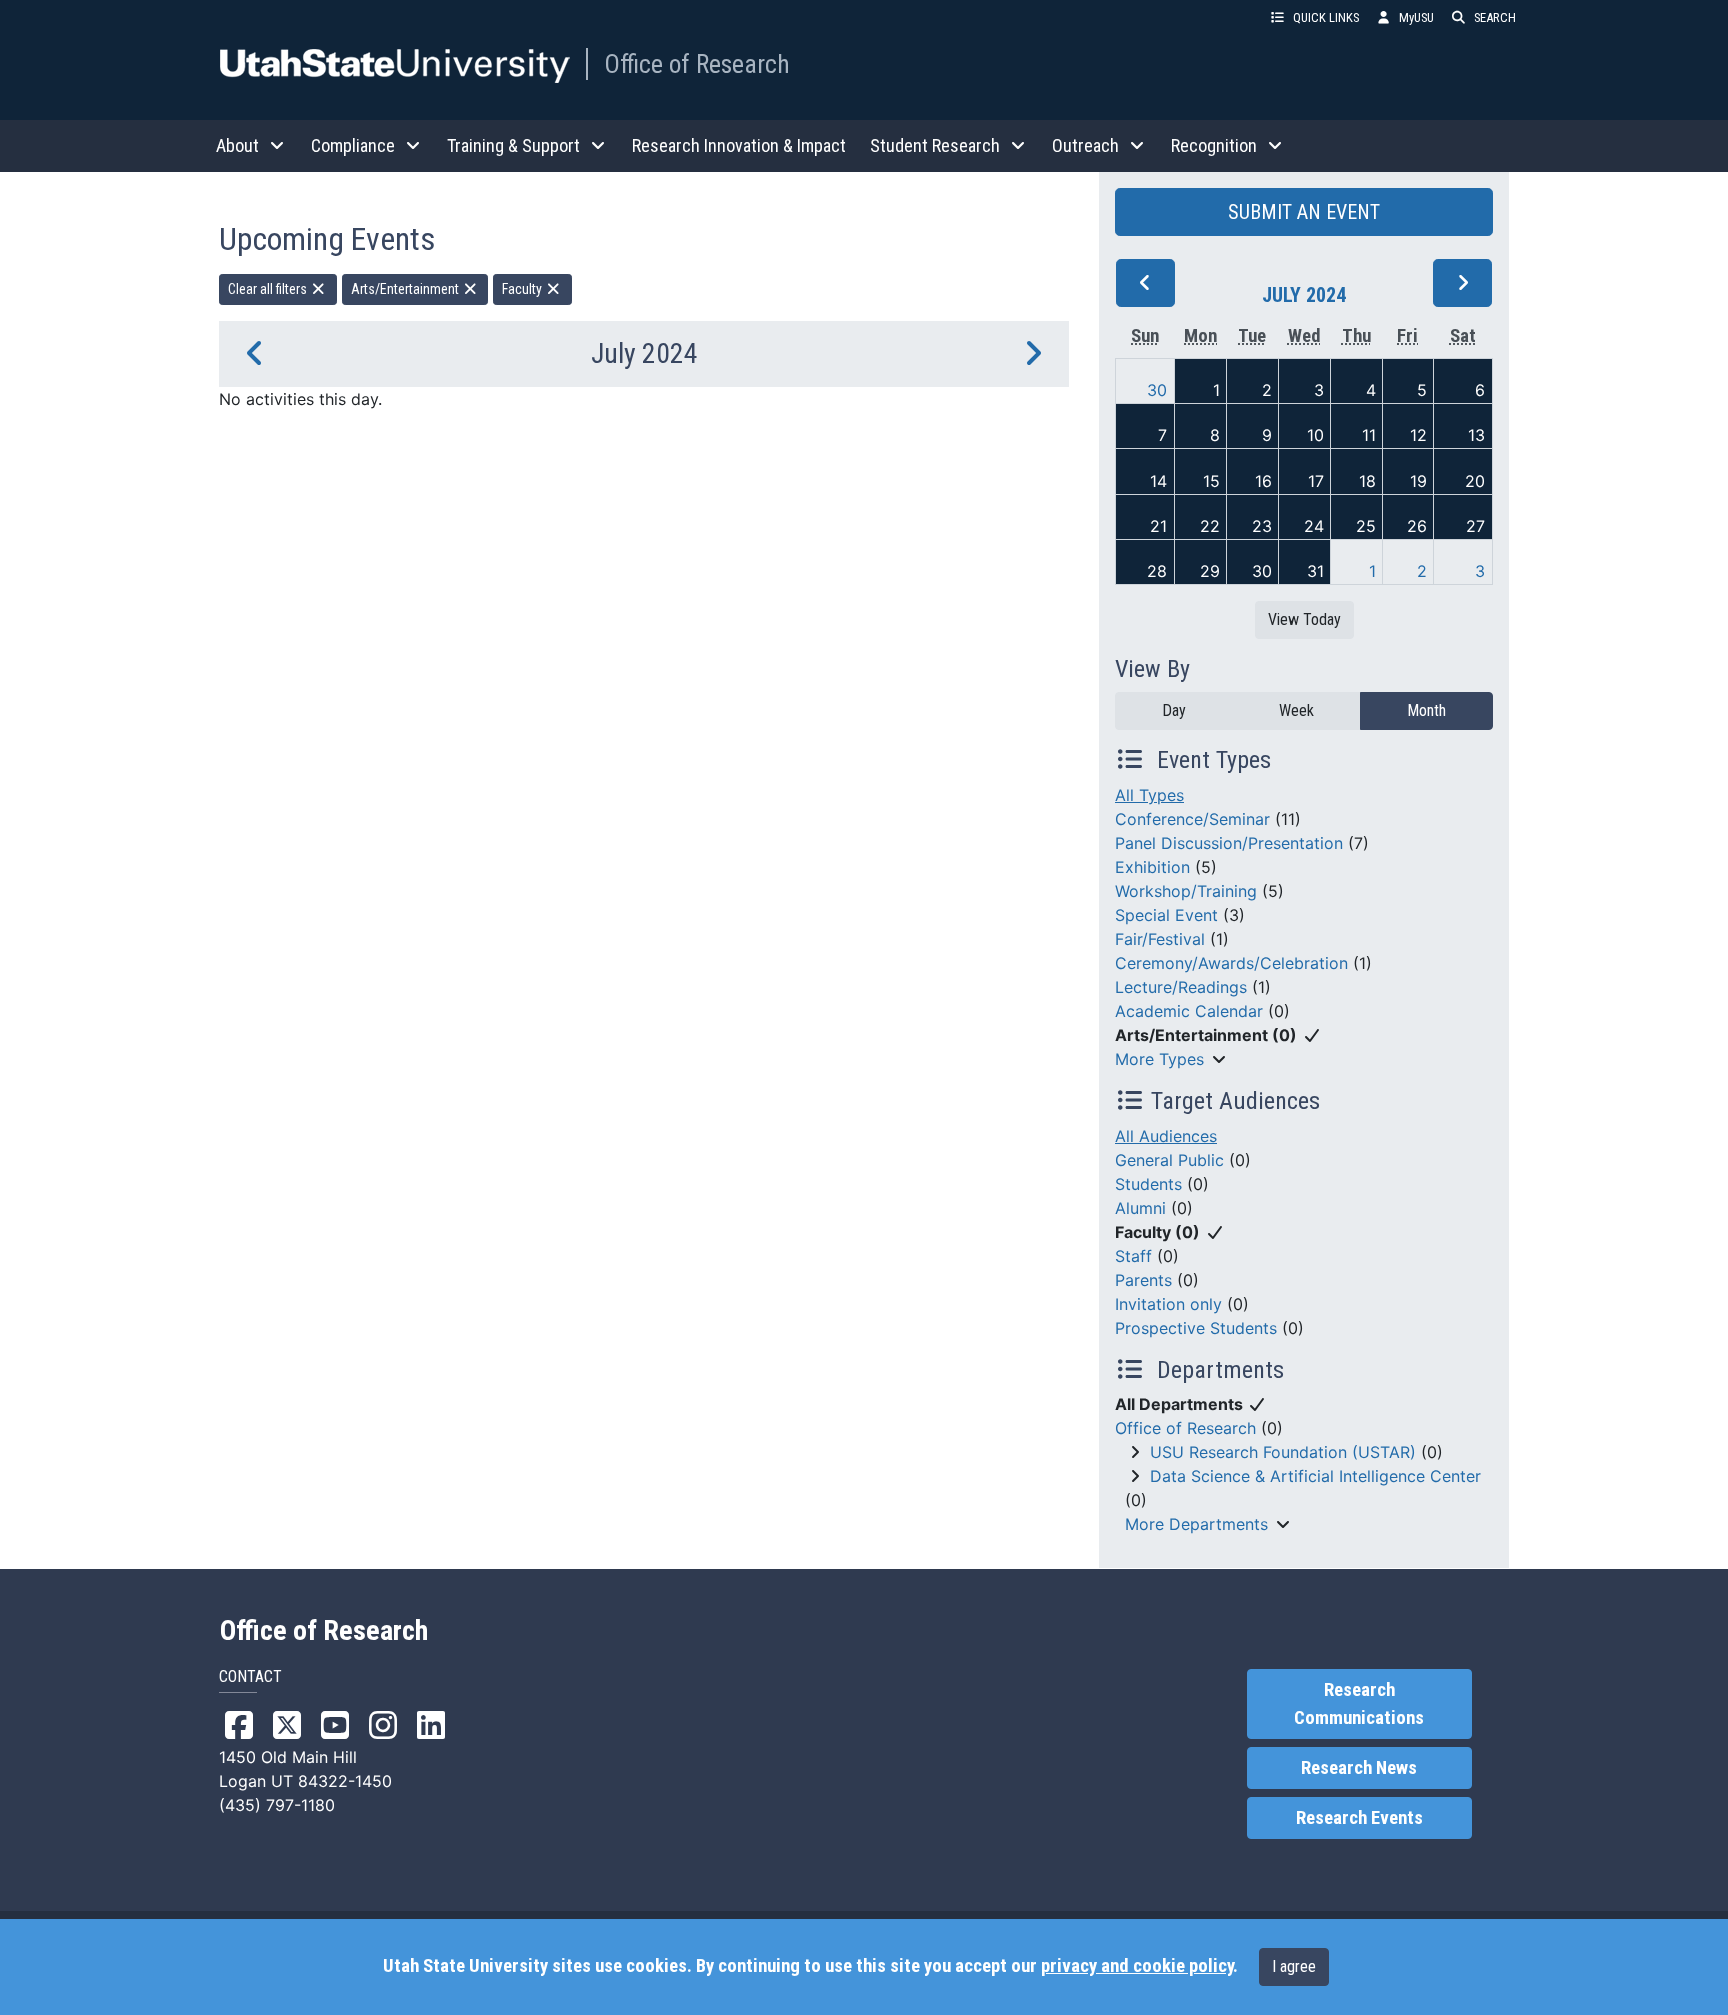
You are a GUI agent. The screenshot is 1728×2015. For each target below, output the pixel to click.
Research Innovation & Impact (739, 145)
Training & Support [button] (513, 145)
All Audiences (1166, 1136)
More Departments (1196, 1524)
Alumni (1140, 1208)
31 (1315, 571)
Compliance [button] (353, 145)
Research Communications (1359, 1704)
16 (1263, 481)
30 (1157, 390)
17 (1316, 481)
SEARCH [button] (1495, 17)
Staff (1133, 1256)
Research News (1359, 1768)
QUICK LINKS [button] (1326, 17)
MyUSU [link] (1416, 17)
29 (1210, 571)
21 (1158, 526)
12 (1418, 435)
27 (1475, 526)
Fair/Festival (1160, 939)
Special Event (1166, 915)
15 (1211, 481)
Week (1296, 710)
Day (1174, 710)
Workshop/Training (1186, 891)
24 (1314, 526)
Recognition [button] (1214, 145)
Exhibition (1152, 867)
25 (1366, 526)
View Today (1304, 619)
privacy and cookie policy (1137, 1966)
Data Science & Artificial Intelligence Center (1315, 1476)
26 (1417, 526)
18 (1367, 481)
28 (1157, 571)
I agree (1294, 1966)
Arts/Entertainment (406, 289)
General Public (1169, 1160)
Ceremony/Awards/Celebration (1231, 963)
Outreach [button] (1085, 145)
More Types (1159, 1059)
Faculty (523, 289)
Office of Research (697, 64)
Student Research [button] (935, 145)
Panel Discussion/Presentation (1229, 843)
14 (1158, 481)
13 (1476, 435)
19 (1418, 481)
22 (1210, 526)
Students (1148, 1184)
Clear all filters (269, 289)
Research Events (1359, 1818)
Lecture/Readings (1181, 987)
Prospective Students (1196, 1328)
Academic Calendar (1189, 1011)
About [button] (237, 145)
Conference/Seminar (1192, 819)
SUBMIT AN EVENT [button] (1304, 212)
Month (1426, 710)
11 (1369, 435)
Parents (1143, 1280)
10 (1315, 435)
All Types (1149, 795)
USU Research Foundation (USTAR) (1283, 1452)
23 (1262, 526)
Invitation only (1168, 1304)
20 (1475, 481)
